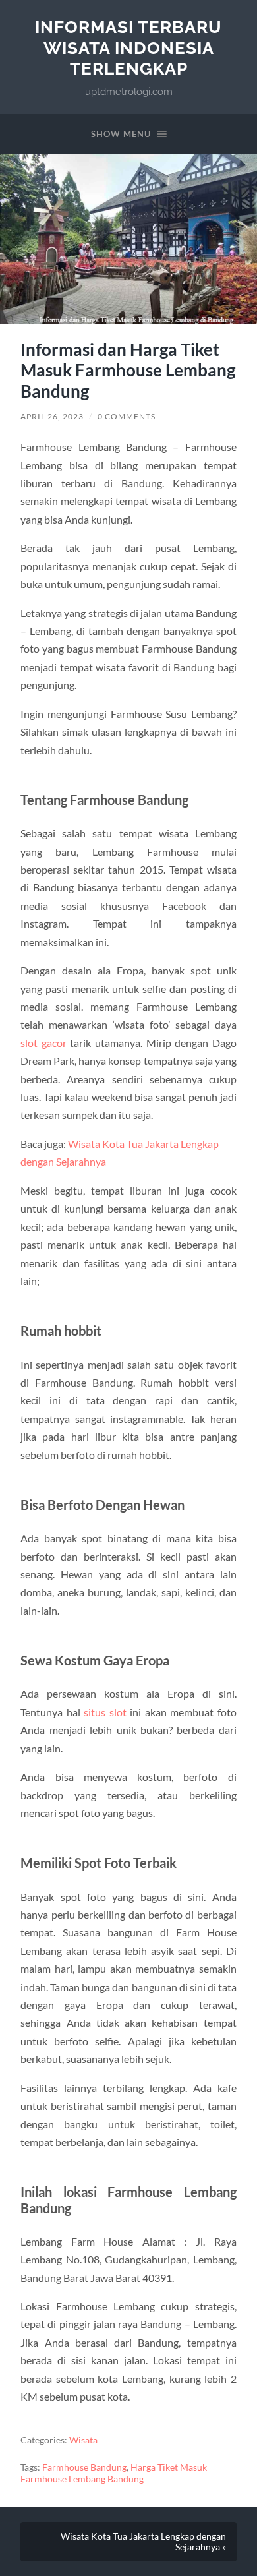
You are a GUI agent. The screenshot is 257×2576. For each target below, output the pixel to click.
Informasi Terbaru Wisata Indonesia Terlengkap (128, 47)
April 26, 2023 (52, 416)
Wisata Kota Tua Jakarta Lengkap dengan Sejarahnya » (143, 2542)
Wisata (83, 2440)
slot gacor (43, 1043)
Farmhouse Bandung (84, 2467)
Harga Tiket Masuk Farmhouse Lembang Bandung (114, 2473)
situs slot (105, 1712)
